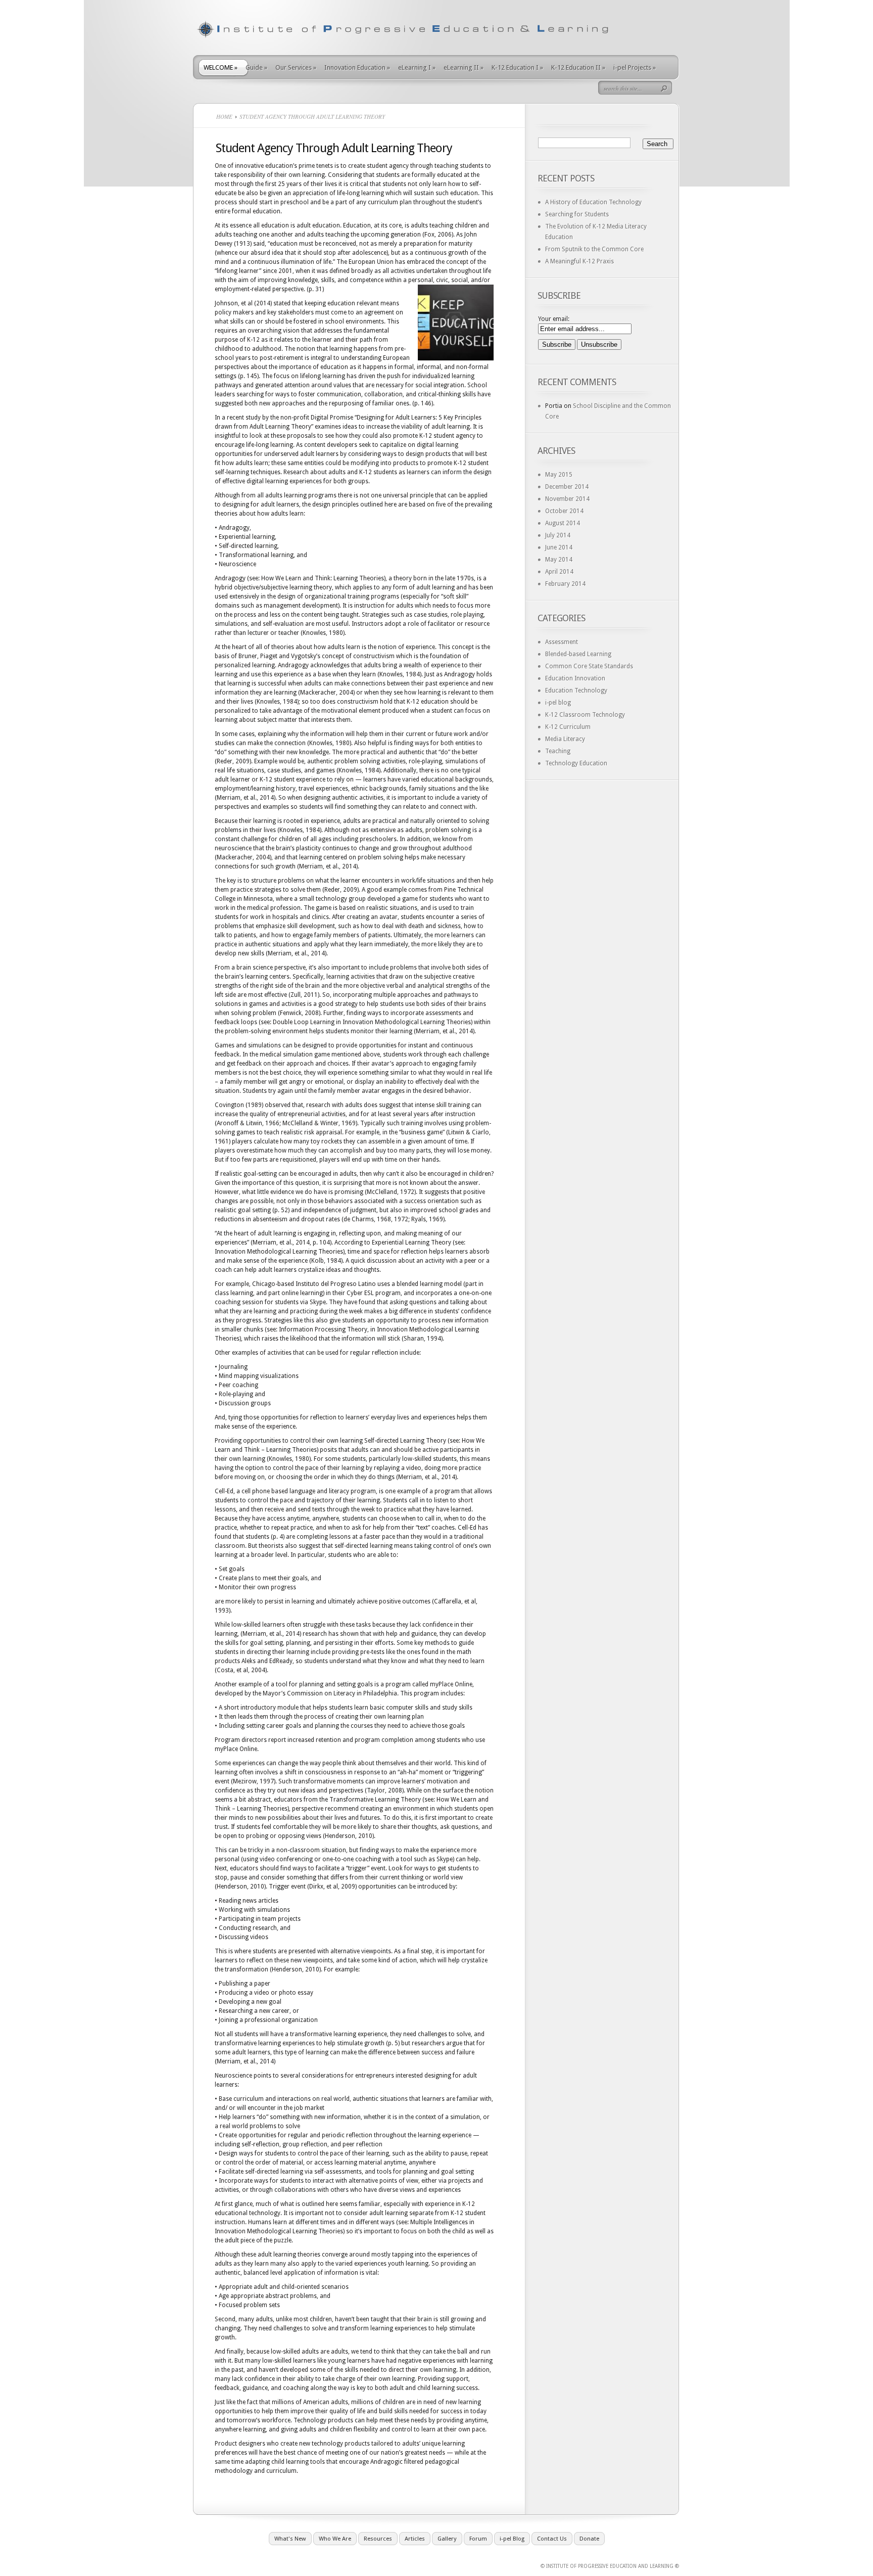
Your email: (554, 319)
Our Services (296, 67)
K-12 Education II (578, 67)
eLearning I (417, 67)
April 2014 (559, 572)
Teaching (558, 751)
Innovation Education (357, 67)
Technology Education (576, 763)
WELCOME (221, 67)
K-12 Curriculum (568, 727)
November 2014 (567, 499)
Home (224, 117)
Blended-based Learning (578, 654)
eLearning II (464, 67)
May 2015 (559, 475)
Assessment (562, 642)
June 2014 (559, 547)
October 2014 (564, 511)
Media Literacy (565, 739)
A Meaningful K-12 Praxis (579, 261)
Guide (256, 67)
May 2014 (559, 560)
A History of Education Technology (593, 202)
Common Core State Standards (589, 666)
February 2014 (565, 584)
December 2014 (567, 487)
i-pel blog (558, 703)
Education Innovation (575, 678)
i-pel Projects (635, 67)
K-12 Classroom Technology (585, 715)
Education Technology (576, 691)
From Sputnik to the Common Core (594, 249)
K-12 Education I (517, 67)
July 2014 (558, 535)
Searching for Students (577, 214)
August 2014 (563, 523)
